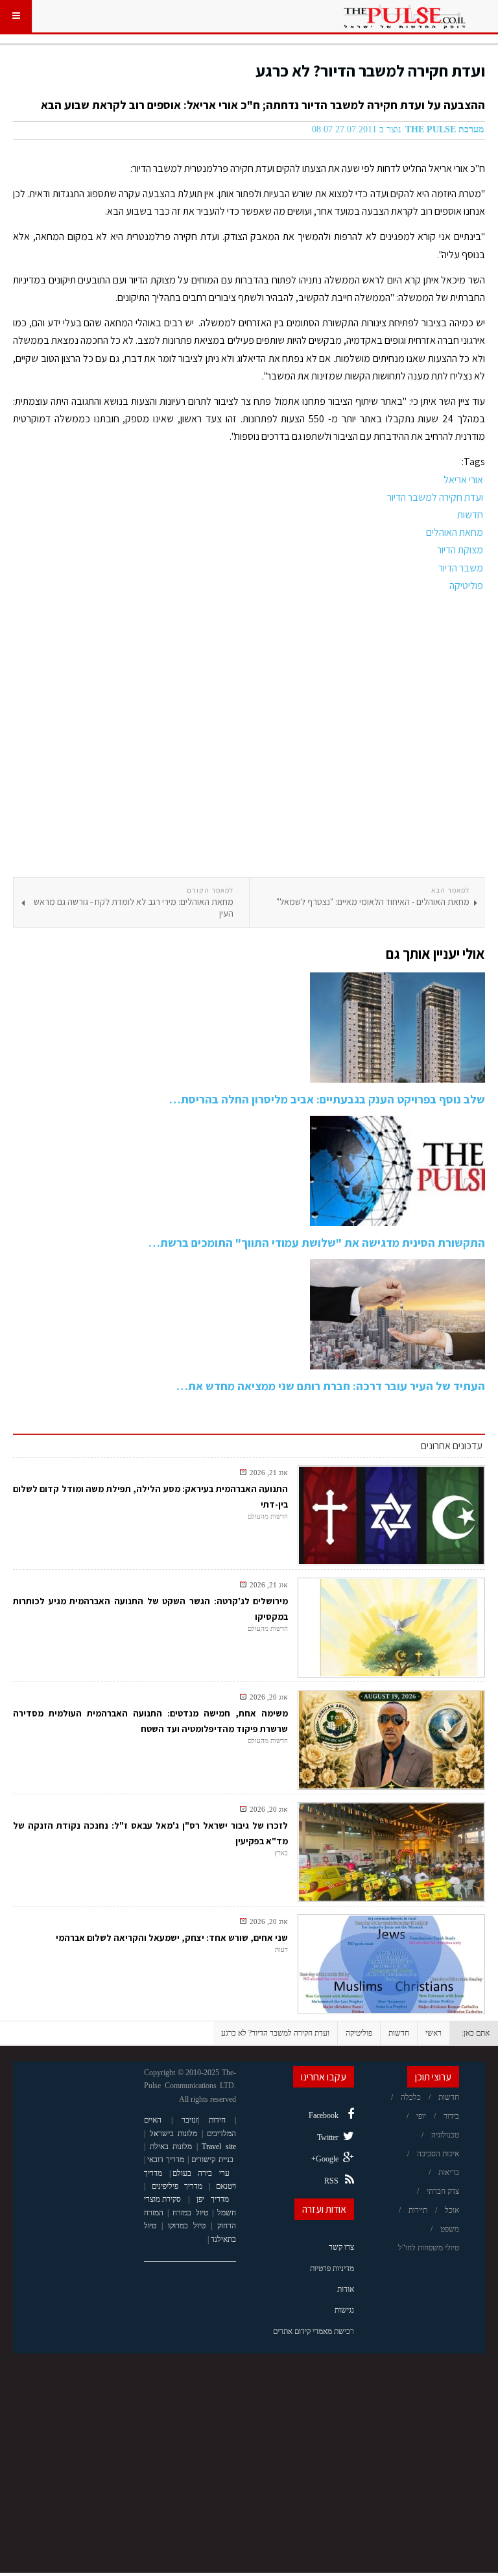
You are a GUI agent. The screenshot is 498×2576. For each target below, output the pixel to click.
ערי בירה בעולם (201, 2173)
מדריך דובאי (166, 2160)
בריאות (449, 2173)
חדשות (399, 2033)
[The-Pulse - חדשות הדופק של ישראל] (405, 16)
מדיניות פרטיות (332, 2269)
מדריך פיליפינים (177, 2186)
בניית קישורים (212, 2160)
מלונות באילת (171, 2147)
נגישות (344, 2310)
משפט (450, 2229)
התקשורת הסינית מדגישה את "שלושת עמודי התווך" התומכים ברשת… (317, 1243)
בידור (451, 2116)
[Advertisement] (249, 736)
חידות (217, 2120)
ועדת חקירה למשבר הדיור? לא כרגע (370, 70)
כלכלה (411, 2097)
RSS (331, 2181)
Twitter (328, 2137)
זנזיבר (190, 2120)
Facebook (324, 2115)
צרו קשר (341, 2247)
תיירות (418, 2210)
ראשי (433, 2033)
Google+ (325, 2159)
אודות (346, 2289)
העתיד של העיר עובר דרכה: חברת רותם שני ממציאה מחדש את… (331, 1386)
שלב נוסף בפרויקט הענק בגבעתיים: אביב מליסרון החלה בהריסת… (327, 1099)
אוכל (452, 2210)
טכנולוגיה (445, 2135)
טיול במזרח (190, 2213)
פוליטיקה (359, 2033)
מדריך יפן (213, 2199)
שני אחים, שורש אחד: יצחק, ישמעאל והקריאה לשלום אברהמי (172, 1938)
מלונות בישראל (174, 2134)
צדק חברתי (443, 2191)
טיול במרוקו (187, 2226)
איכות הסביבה (438, 2154)
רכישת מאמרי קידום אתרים (314, 2331)
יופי (421, 2116)
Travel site (219, 2147)
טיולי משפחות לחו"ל (429, 2248)
